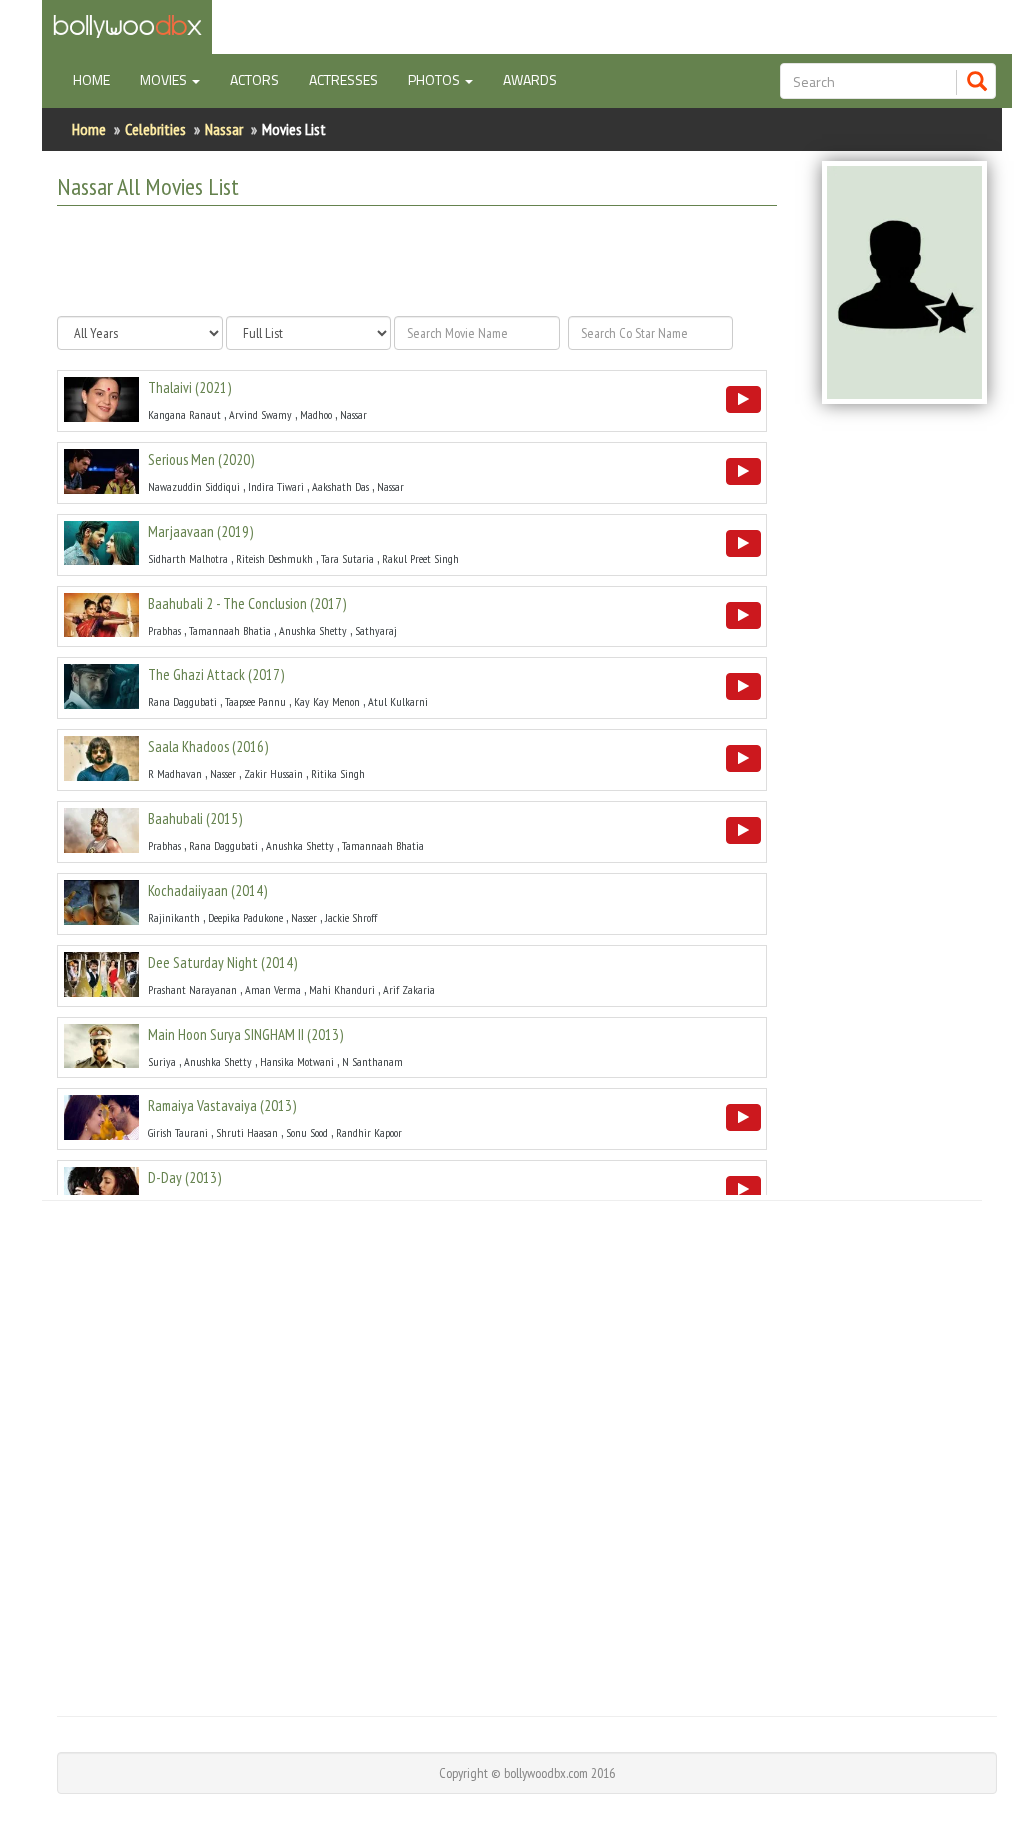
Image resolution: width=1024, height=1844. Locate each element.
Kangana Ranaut (184, 414)
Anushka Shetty (313, 630)
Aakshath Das (340, 486)
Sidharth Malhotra (188, 558)
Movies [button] (165, 79)
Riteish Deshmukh (274, 558)
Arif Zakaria (409, 989)
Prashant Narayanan (192, 989)
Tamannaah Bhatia (230, 630)
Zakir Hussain (273, 773)
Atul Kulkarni (398, 701)
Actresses (343, 79)
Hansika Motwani (297, 1061)
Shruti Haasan (247, 1132)
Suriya (162, 1061)
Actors (254, 79)
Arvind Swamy (260, 414)
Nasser (223, 773)
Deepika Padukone (245, 917)
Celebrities (155, 129)
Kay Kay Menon (327, 701)
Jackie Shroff (351, 917)
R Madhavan (175, 773)
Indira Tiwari (276, 486)
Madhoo (316, 414)
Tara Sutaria (347, 558)
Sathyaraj (376, 630)
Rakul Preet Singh (420, 558)
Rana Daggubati (182, 701)
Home (99, 79)
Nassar (224, 129)
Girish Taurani (178, 1132)
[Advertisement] (413, 261)
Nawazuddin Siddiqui (194, 486)
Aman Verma (273, 989)
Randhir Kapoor (369, 1132)
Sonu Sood (307, 1132)
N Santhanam (372, 1061)
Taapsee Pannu (255, 701)
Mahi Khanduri (342, 989)
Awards (530, 79)
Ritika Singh (338, 773)
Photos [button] (435, 79)
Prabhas (164, 630)
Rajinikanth (174, 917)
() (189, 387)
